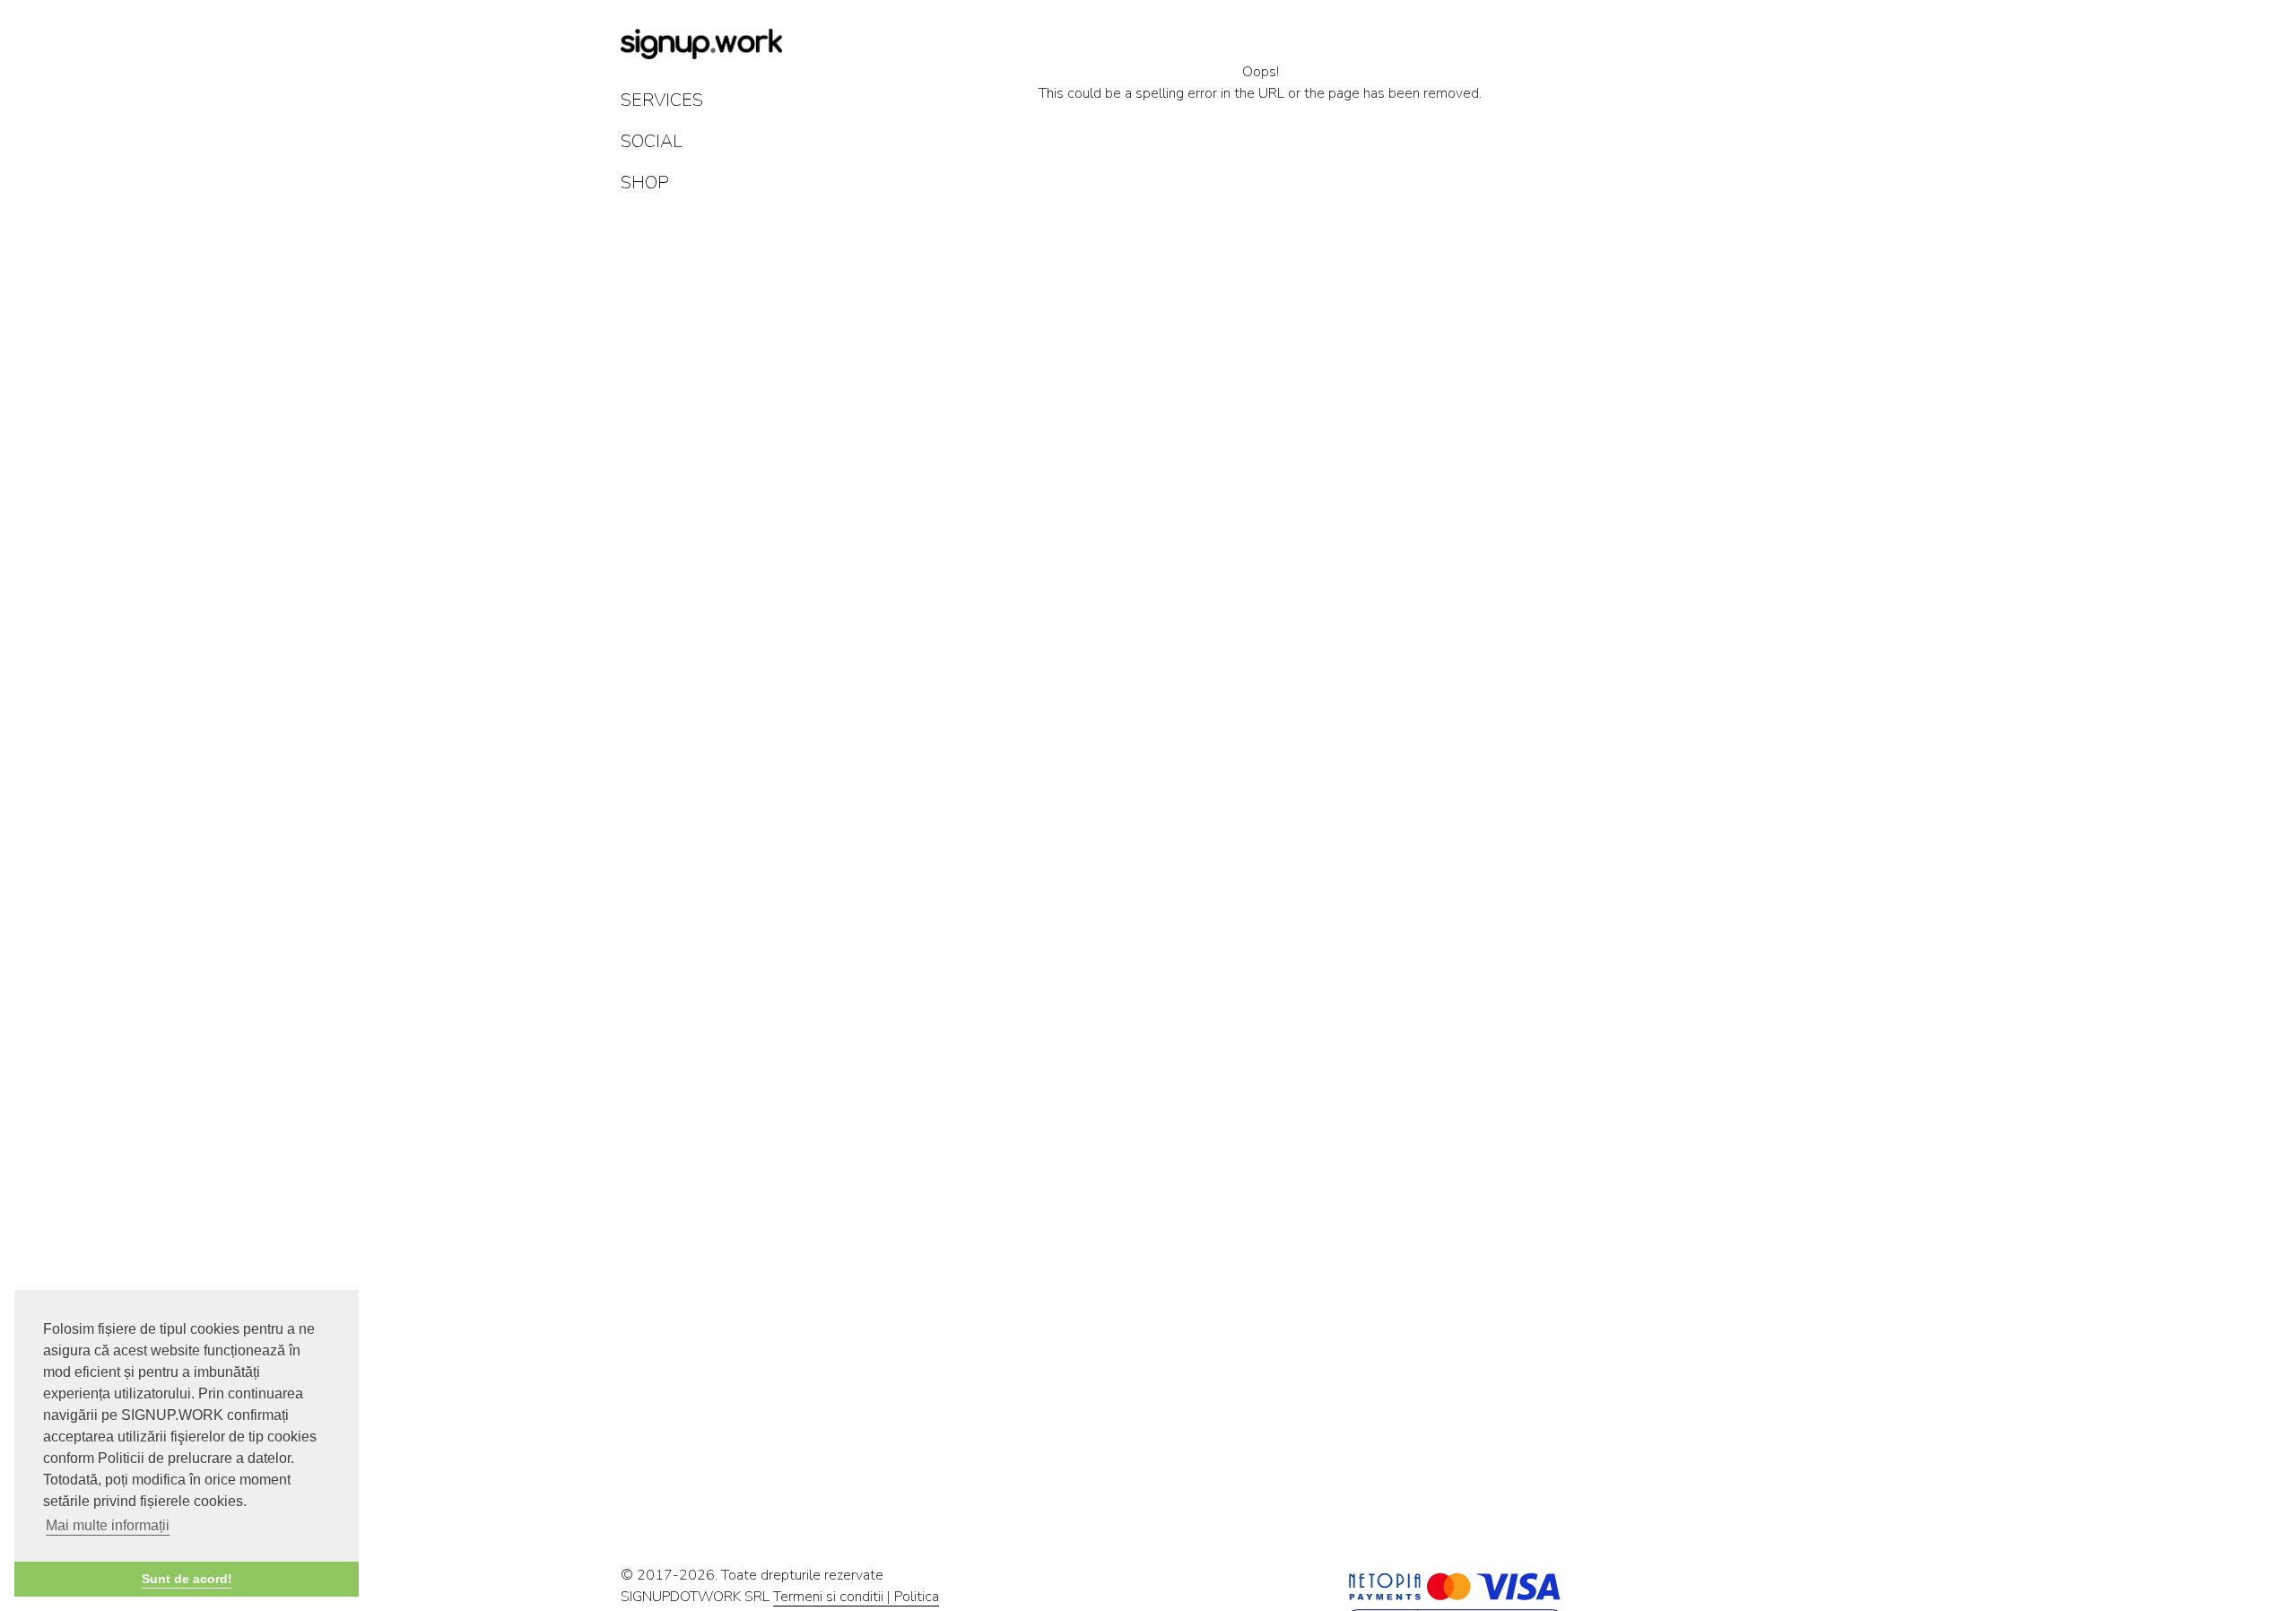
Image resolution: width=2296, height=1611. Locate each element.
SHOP (645, 183)
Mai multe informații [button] (108, 1525)
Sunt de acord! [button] (187, 1579)
